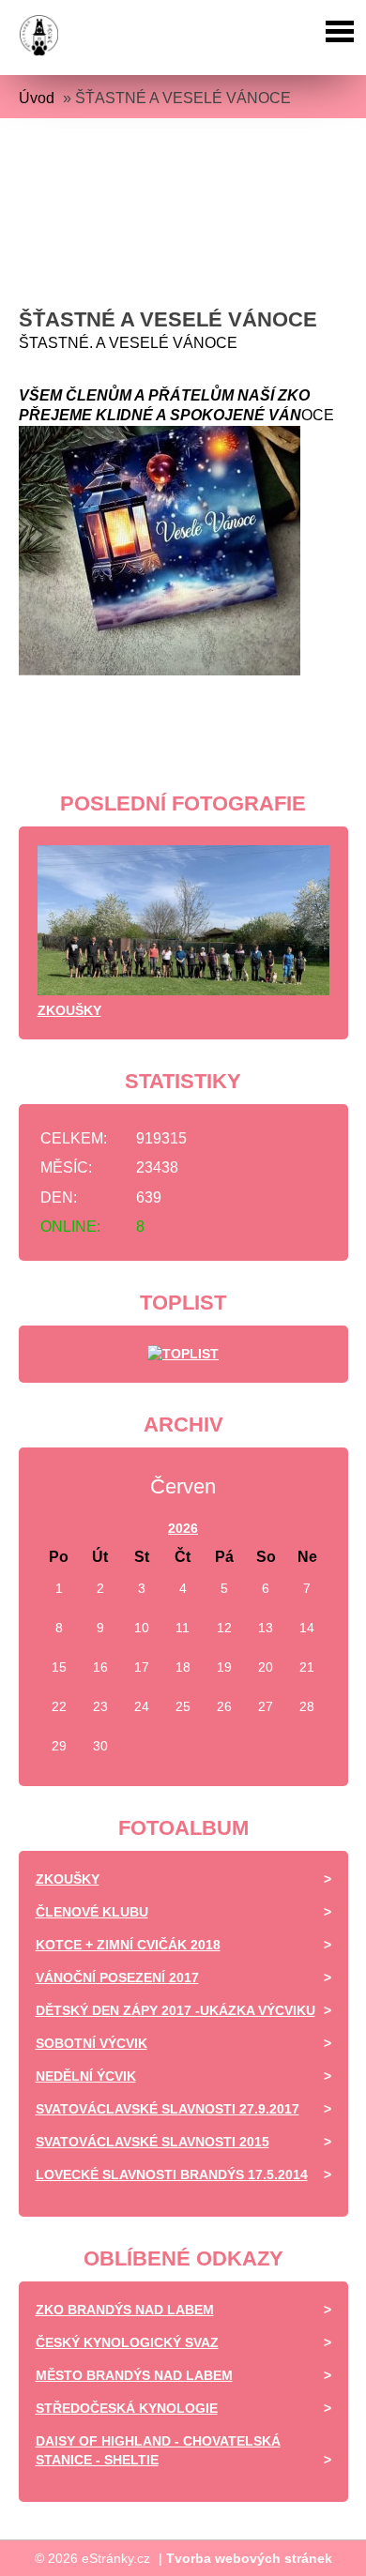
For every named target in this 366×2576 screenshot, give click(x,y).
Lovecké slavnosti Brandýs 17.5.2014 (172, 2174)
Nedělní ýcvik (86, 2076)
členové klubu (92, 1912)
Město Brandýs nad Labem (134, 2375)
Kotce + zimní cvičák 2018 (128, 1945)
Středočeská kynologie (127, 2408)
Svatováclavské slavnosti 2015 (152, 2142)
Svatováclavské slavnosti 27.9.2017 (168, 2109)
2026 (183, 1528)
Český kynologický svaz (127, 2342)
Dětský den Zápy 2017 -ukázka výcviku (175, 2010)
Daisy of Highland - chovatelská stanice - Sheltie (158, 2450)
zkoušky (69, 1010)
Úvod (37, 98)
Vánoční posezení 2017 (117, 1977)
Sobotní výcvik (91, 2043)
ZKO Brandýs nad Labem (125, 2310)
